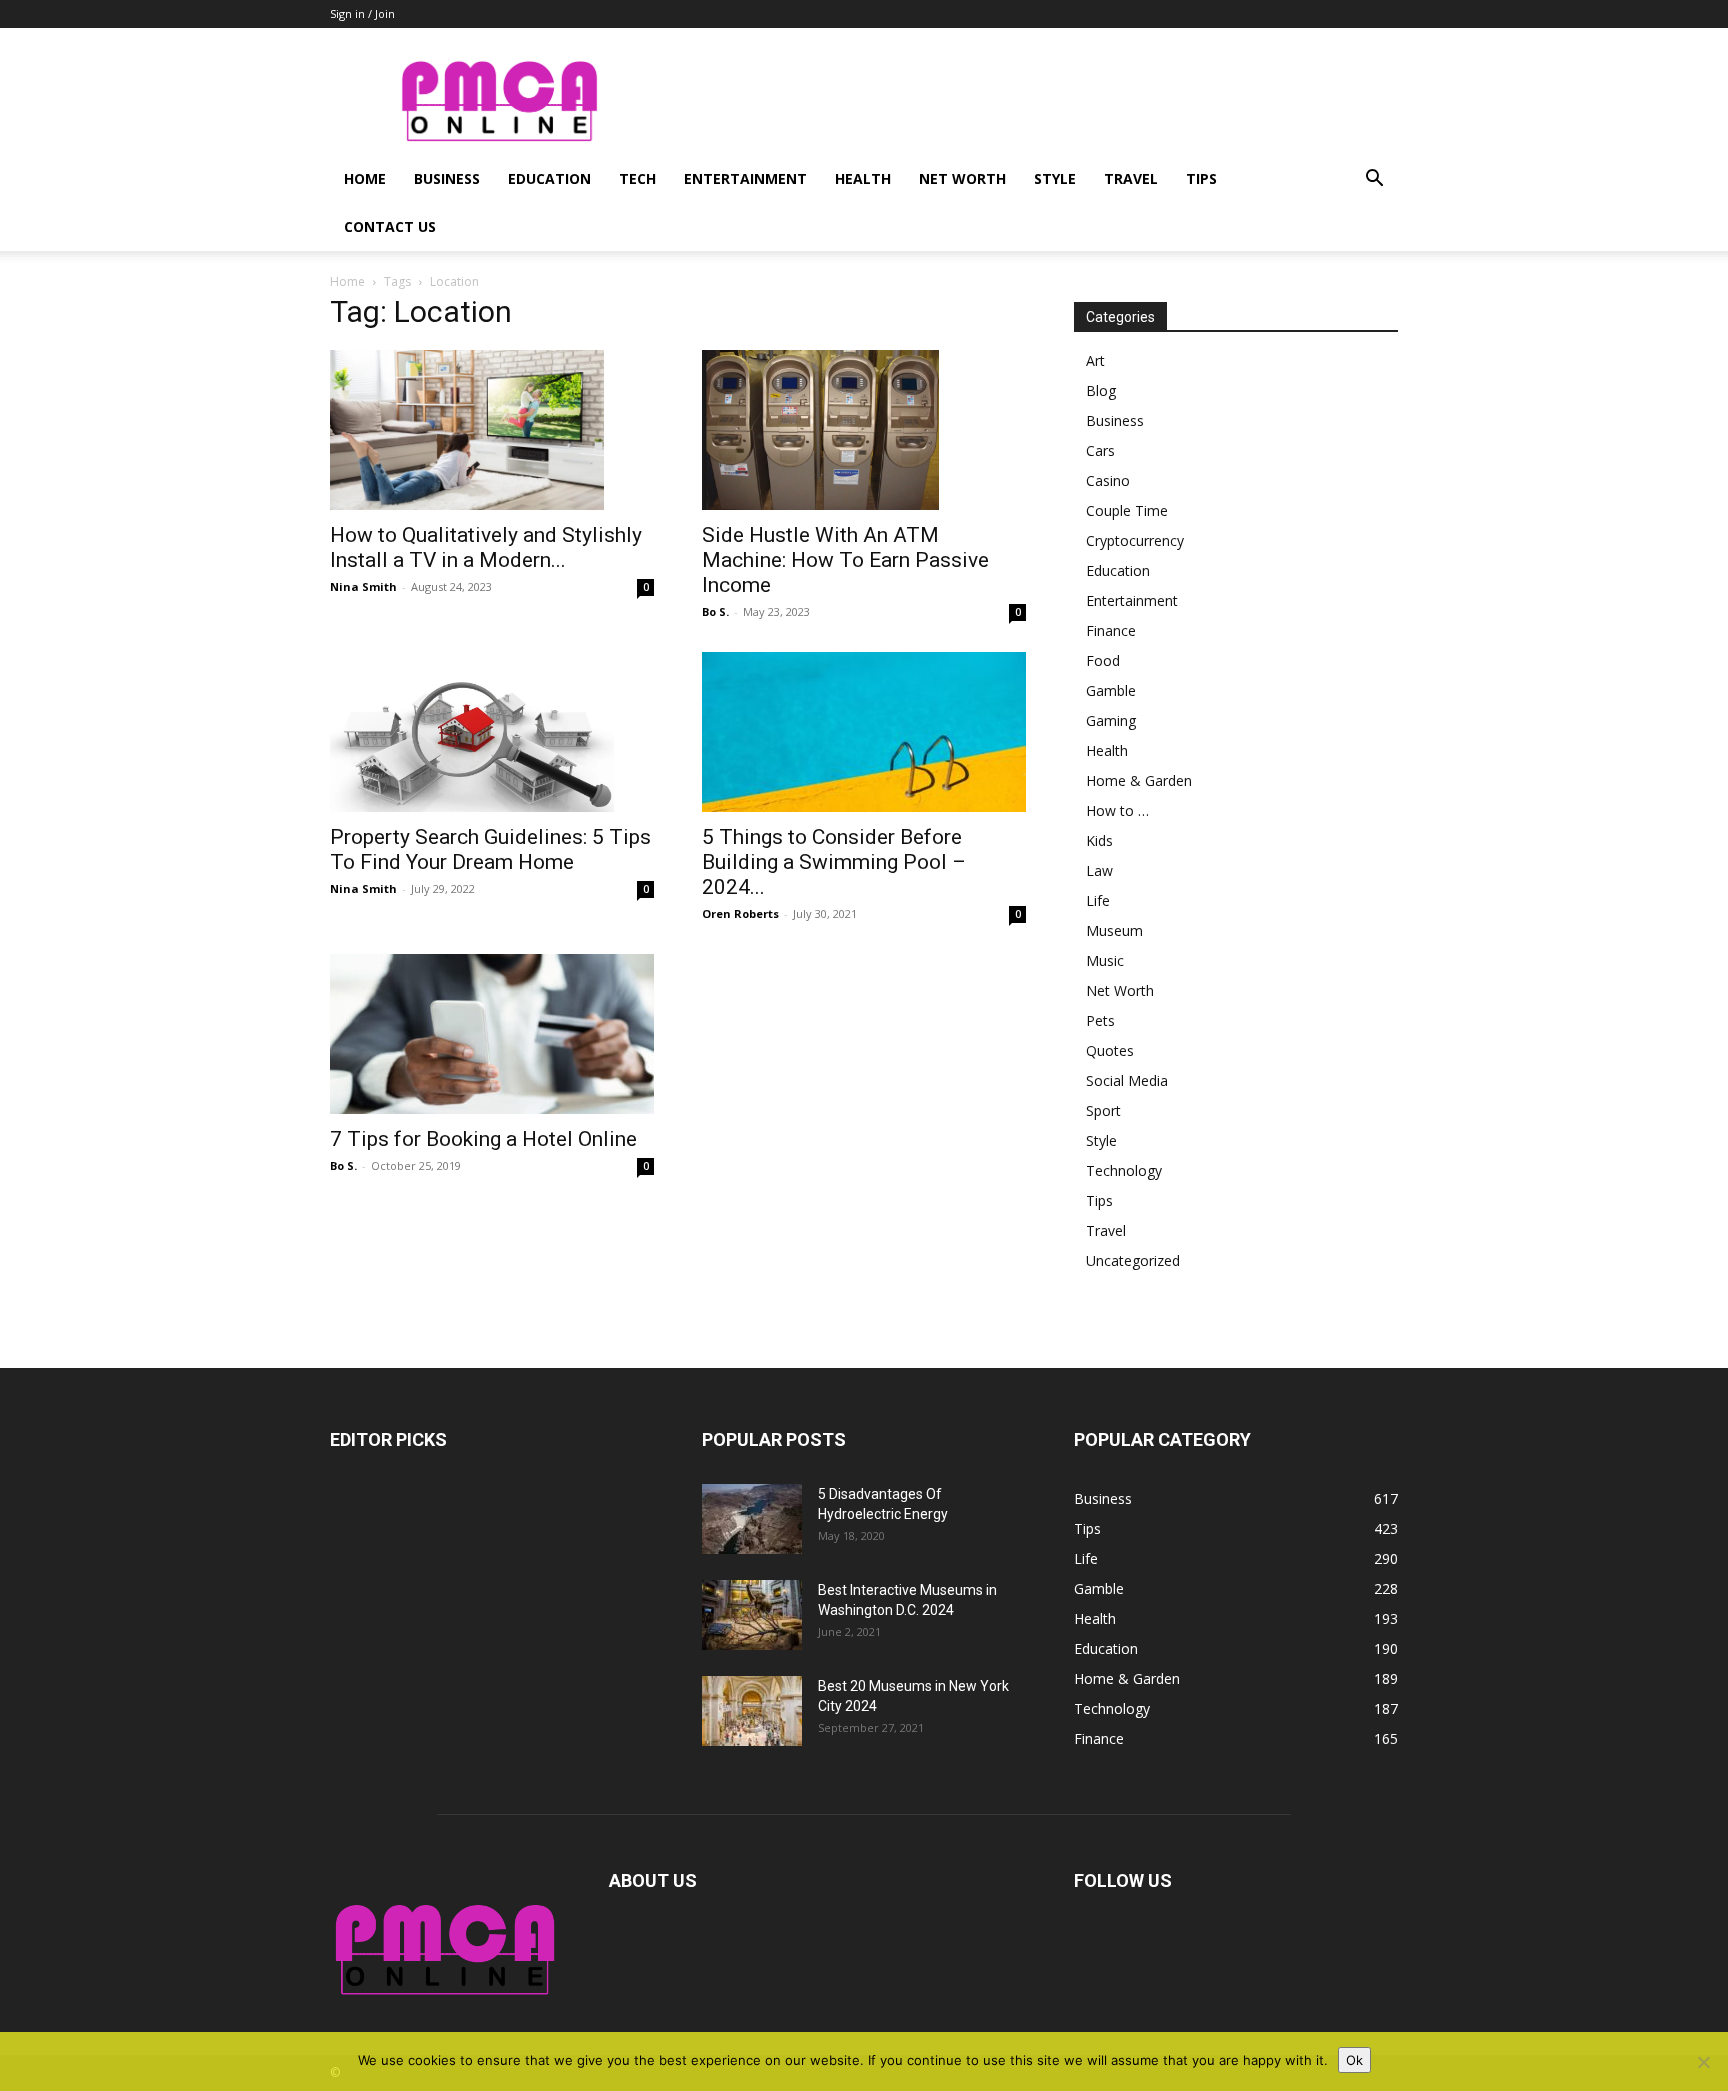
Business (447, 178)
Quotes (1110, 1050)
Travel (1131, 178)
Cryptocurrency (1135, 540)
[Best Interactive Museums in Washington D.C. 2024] (752, 1615)
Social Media (1127, 1080)
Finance (1111, 630)
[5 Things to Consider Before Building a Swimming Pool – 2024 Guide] (864, 732)
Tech (637, 178)
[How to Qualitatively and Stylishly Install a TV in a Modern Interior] (492, 430)
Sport (1103, 1110)
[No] (1703, 2062)
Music (1105, 960)
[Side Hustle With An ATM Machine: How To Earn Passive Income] (864, 430)
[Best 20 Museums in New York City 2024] (752, 1711)
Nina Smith (363, 586)
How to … (1117, 810)
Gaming (1111, 720)
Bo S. (715, 611)
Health (863, 178)
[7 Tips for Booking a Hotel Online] (492, 1034)
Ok (1354, 2060)
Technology (1124, 1170)
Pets (1100, 1020)
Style (1055, 178)
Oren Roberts (740, 913)
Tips (1201, 178)
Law (1099, 870)
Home (365, 178)
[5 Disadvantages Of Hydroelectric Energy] (752, 1519)
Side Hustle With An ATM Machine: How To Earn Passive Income (845, 560)
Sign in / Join (362, 13)
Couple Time (1127, 510)
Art (1095, 360)
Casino (1108, 480)
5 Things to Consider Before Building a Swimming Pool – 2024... (834, 862)
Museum (1114, 930)
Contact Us (390, 226)
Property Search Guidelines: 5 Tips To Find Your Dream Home (490, 849)
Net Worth (962, 178)
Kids (1099, 840)
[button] (1374, 180)
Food (1103, 660)
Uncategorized (1133, 1260)
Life (1098, 900)
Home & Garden (1139, 780)
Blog (1101, 390)
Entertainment (745, 178)
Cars (1100, 450)
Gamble (1111, 690)
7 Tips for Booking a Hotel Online (483, 1139)
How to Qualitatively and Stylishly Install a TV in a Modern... (486, 547)
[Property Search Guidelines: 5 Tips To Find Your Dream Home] (492, 732)
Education (549, 178)
